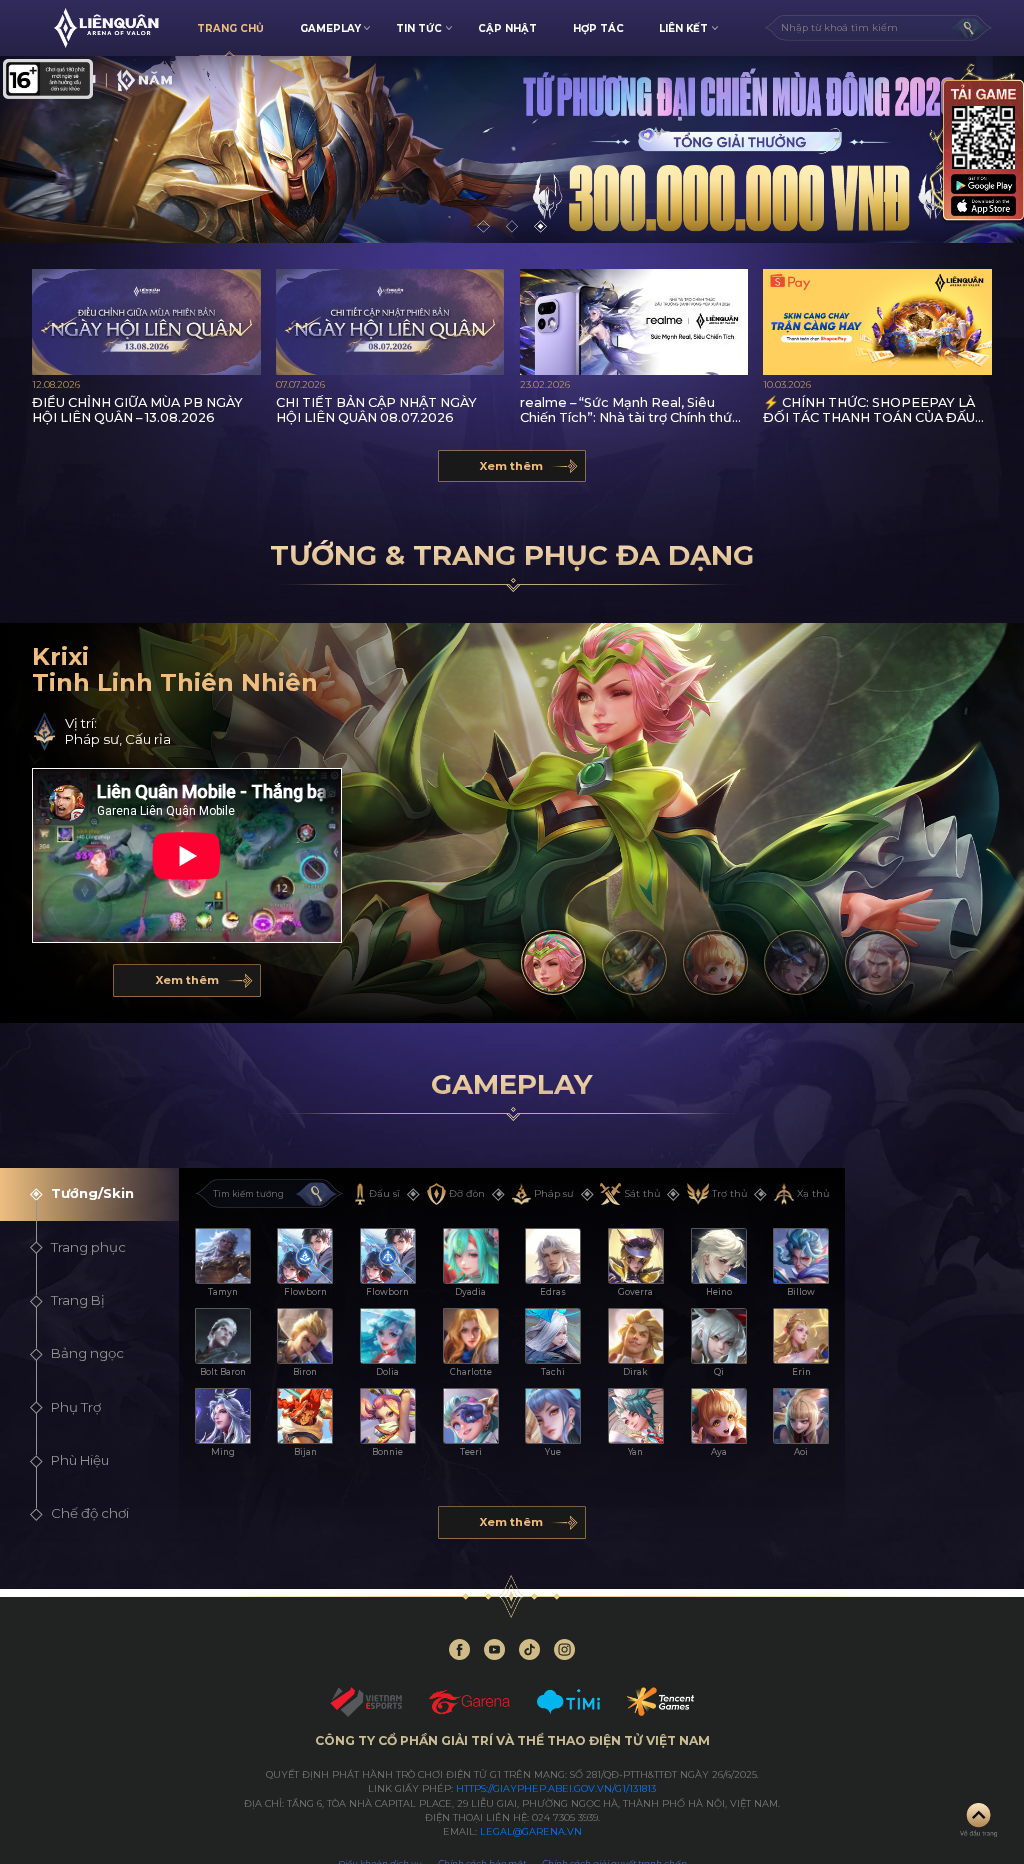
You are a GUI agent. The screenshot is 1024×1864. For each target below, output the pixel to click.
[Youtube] (494, 1649)
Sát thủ (642, 1193)
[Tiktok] (529, 1649)
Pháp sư (553, 1193)
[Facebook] (459, 1649)
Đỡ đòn (467, 1193)
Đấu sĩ (384, 1193)
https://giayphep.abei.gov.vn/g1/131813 (556, 1788)
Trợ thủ (729, 1193)
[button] (483, 226)
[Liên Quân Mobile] (106, 28)
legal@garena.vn (531, 1831)
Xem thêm (511, 466)
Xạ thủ (813, 1193)
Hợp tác (598, 28)
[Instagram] (564, 1649)
